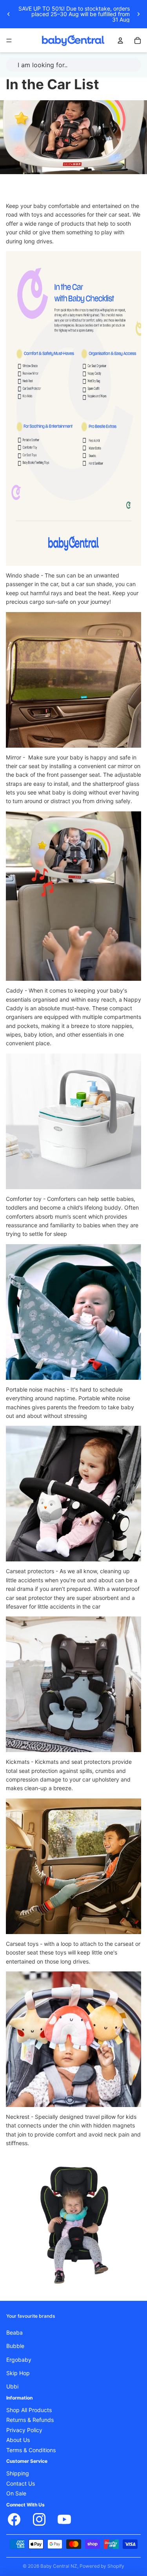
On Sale (16, 2493)
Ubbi (12, 2387)
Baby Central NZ (59, 2566)
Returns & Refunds (30, 2420)
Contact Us (21, 2483)
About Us (18, 2440)
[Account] (120, 40)
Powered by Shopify (102, 2566)
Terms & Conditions (31, 2450)
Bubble (15, 2346)
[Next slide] (138, 14)
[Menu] (9, 40)
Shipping (18, 2473)
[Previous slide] (9, 14)
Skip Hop (18, 2373)
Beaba (15, 2332)
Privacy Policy (24, 2430)
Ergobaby (19, 2359)
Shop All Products (29, 2410)
